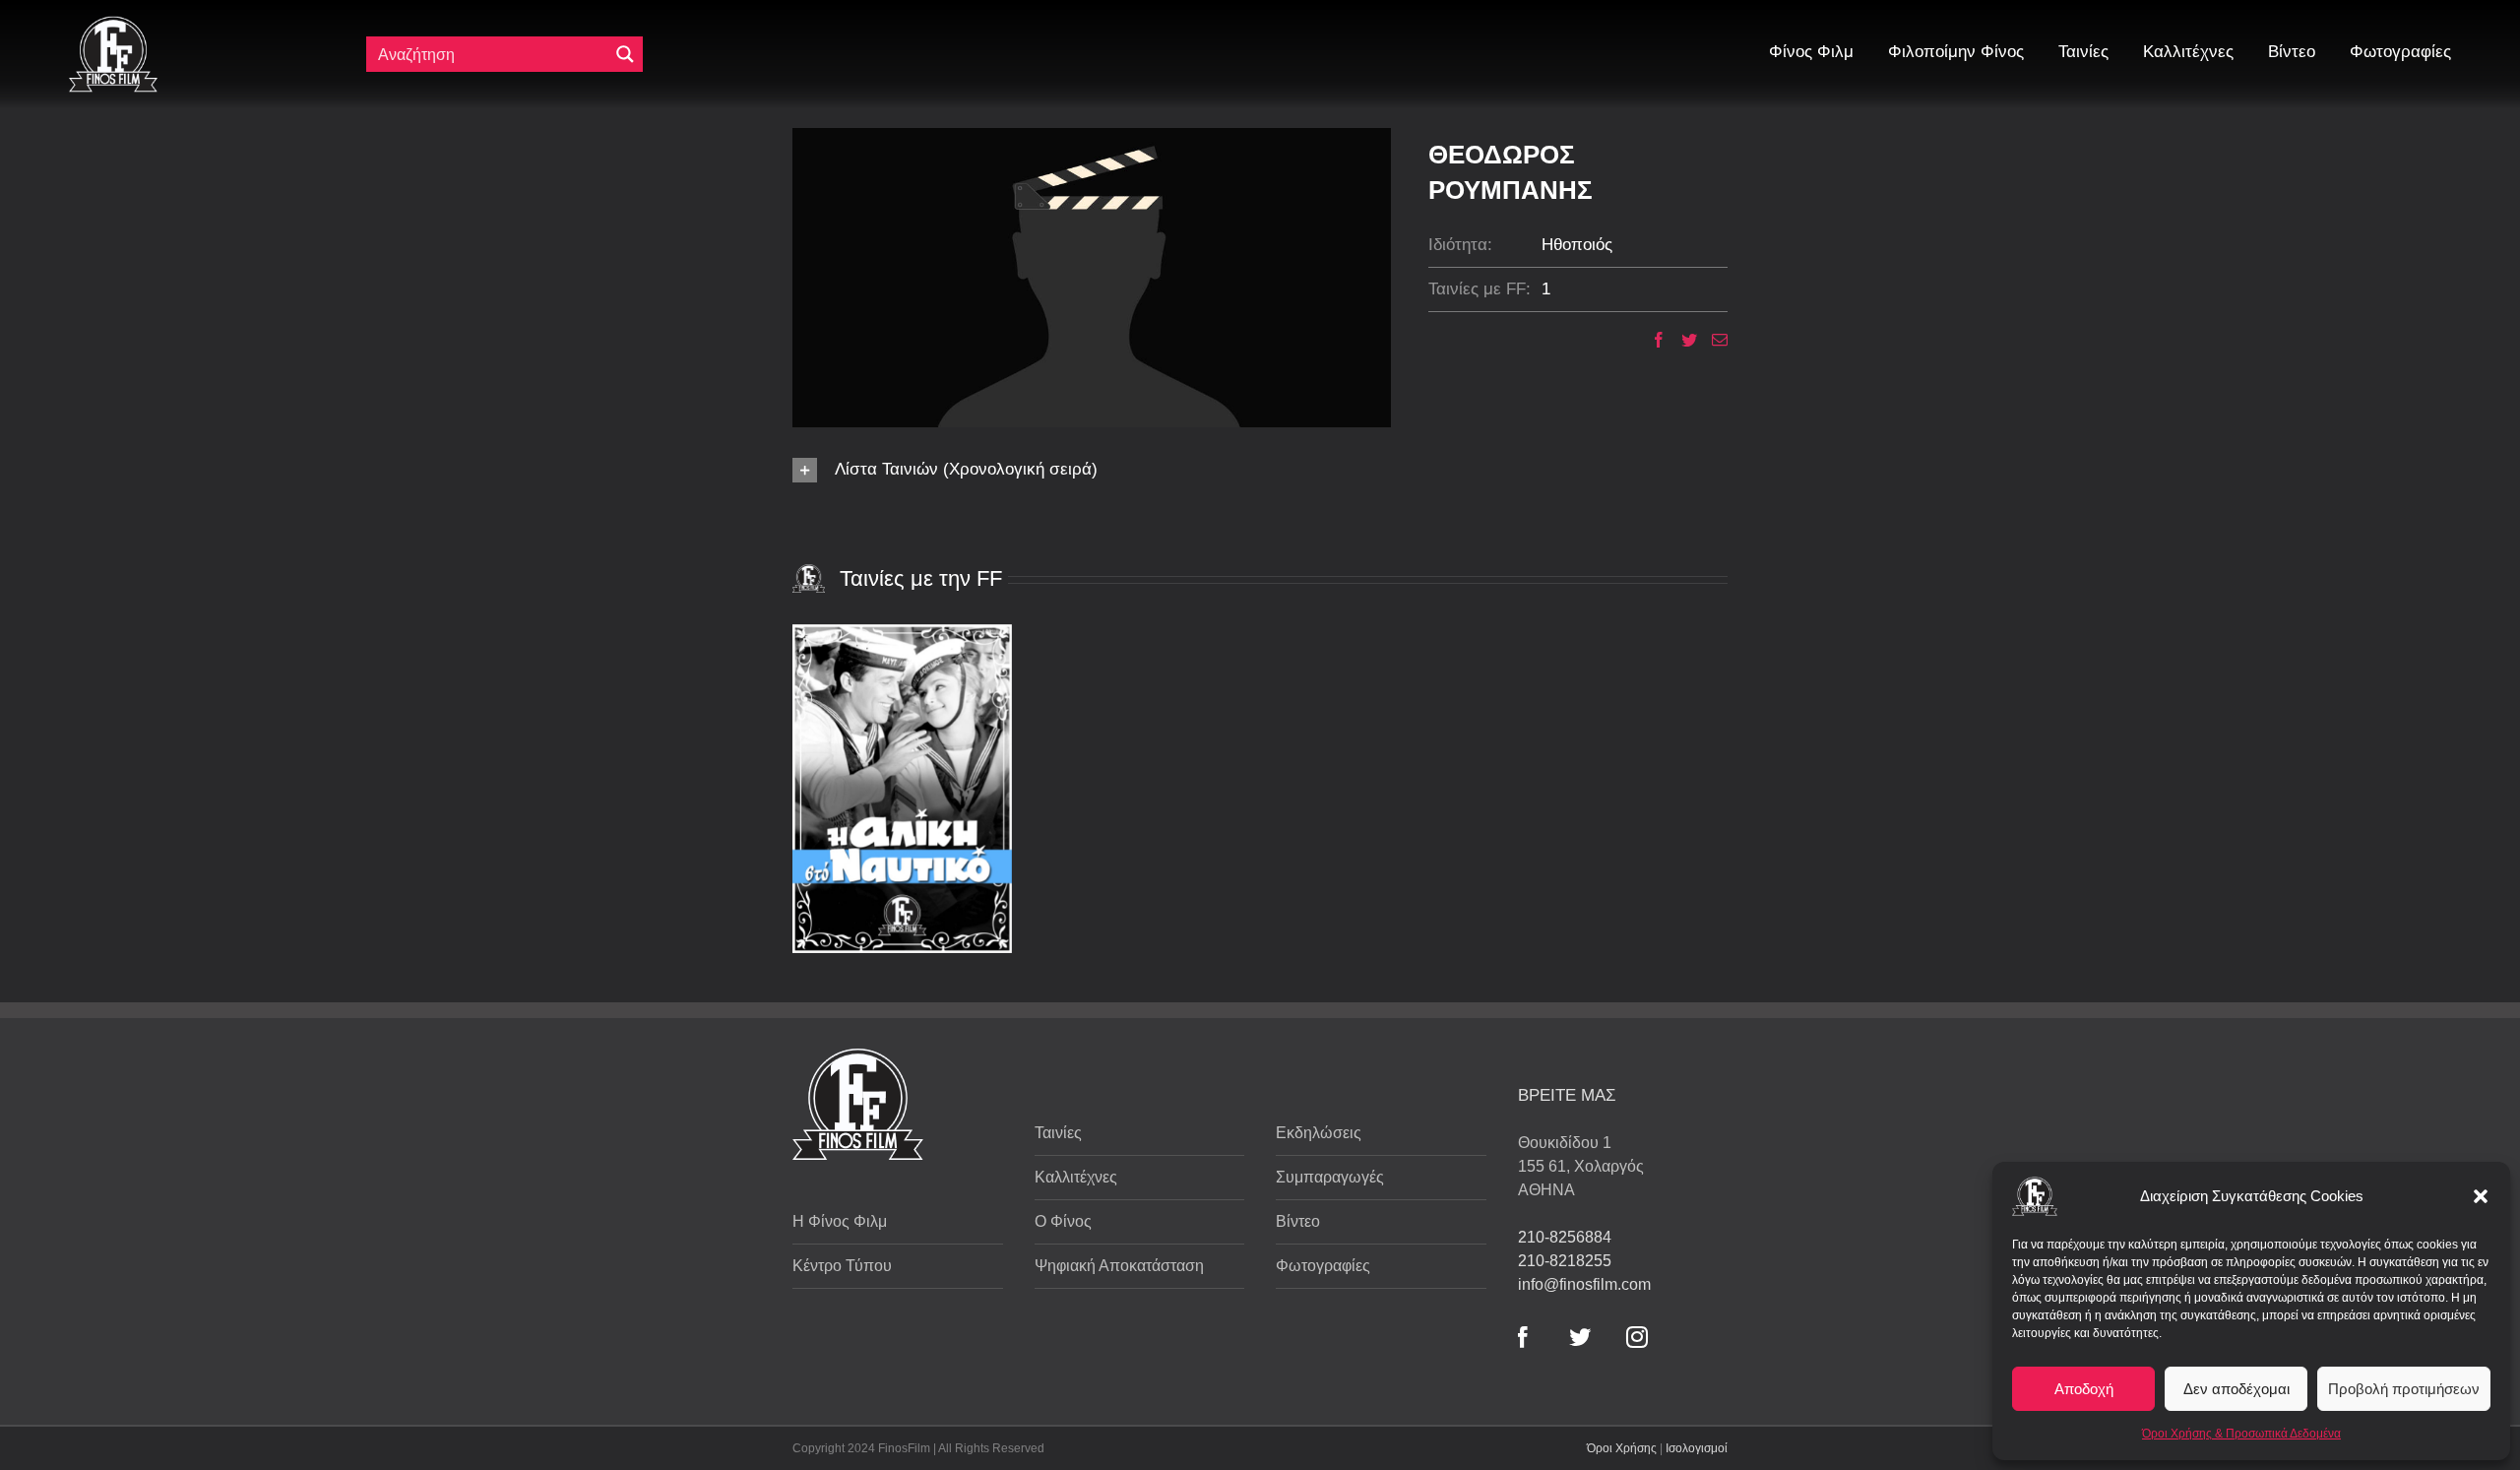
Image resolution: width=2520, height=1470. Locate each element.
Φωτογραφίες (1323, 1266)
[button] (2481, 1196)
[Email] (1712, 340)
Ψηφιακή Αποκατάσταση (1119, 1266)
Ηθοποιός (1577, 245)
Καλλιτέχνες (1076, 1177)
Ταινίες (1058, 1133)
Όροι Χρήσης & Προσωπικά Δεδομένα (2241, 1434)
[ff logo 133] (113, 24)
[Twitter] (1682, 340)
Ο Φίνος (1063, 1221)
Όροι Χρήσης (1622, 1448)
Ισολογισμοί (1697, 1448)
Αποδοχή (2084, 1389)
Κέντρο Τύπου (842, 1266)
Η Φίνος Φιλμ (840, 1221)
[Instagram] (1637, 1337)
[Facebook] (1651, 340)
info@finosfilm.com (1584, 1284)
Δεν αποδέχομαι (2236, 1389)
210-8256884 (1565, 1237)
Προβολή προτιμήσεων (2404, 1389)
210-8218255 (1565, 1261)
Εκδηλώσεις (1319, 1133)
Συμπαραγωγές (1330, 1177)
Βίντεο (1298, 1221)
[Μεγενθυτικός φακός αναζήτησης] (625, 54)
